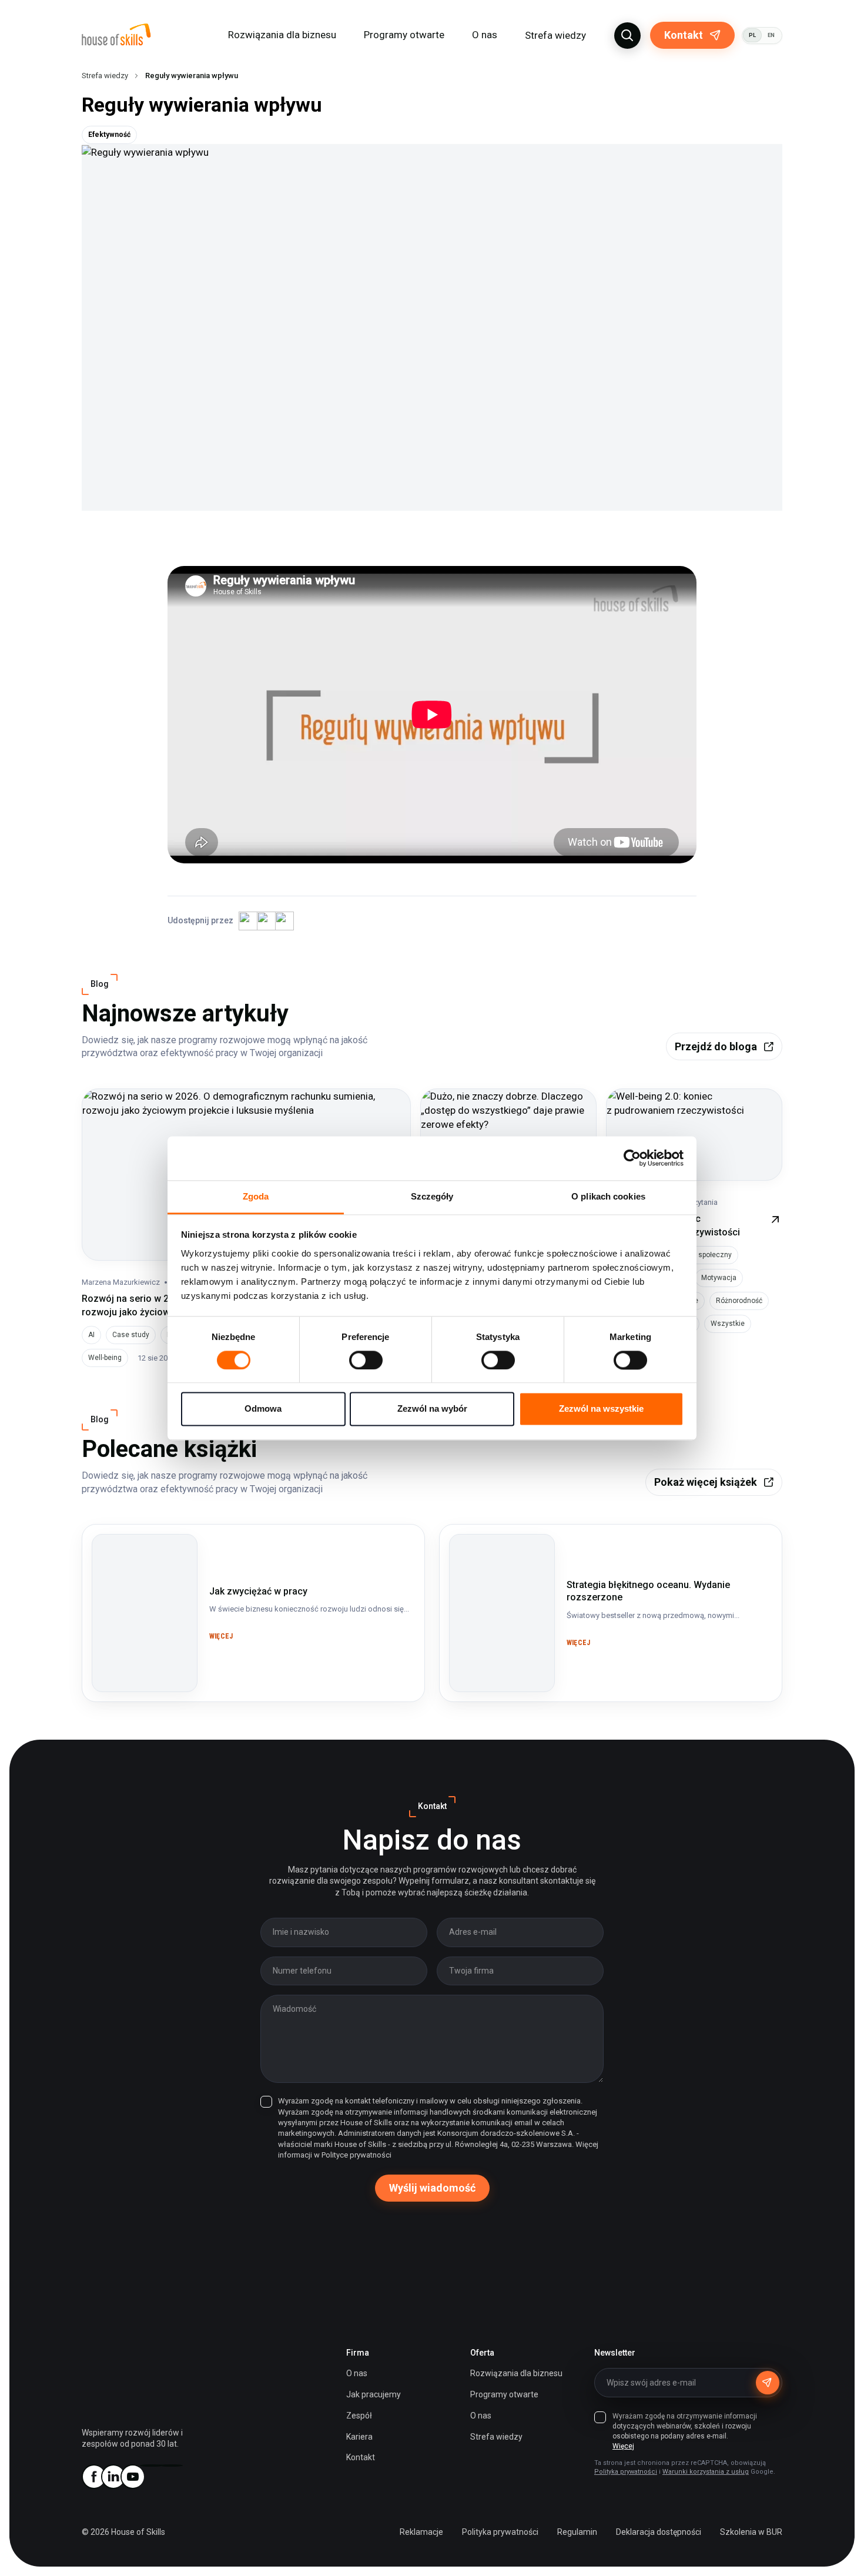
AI (91, 1335)
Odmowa (263, 1409)
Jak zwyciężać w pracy (143, 1542)
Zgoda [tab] (256, 1196)
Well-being (105, 1358)
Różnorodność (739, 1301)
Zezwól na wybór (432, 1409)
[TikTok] (171, 2466)
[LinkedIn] (113, 2477)
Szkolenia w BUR (751, 2532)
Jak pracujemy (374, 2394)
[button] (627, 36)
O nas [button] (485, 35)
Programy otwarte (404, 35)
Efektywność (109, 135)
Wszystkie (728, 1324)
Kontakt (684, 35)
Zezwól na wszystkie (601, 1409)
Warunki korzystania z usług (706, 2472)
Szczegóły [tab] (432, 1196)
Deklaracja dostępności (659, 2532)
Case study (131, 1335)
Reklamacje (421, 2532)
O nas (357, 2373)
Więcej (623, 2446)
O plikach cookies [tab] (608, 1196)
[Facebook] (93, 2477)
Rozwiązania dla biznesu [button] (282, 35)
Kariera (359, 2437)
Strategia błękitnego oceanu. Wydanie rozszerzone (494, 1556)
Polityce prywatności (356, 2155)
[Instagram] (152, 2466)
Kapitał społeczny (703, 1255)
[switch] (366, 1360)
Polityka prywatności (626, 2472)
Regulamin (577, 2532)
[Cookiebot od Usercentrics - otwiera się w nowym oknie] (632, 1158)
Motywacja (719, 1278)
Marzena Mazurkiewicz (121, 1282)
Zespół (359, 2416)
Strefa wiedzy (555, 35)
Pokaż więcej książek (706, 1482)
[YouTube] (132, 2477)
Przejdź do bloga (716, 1046)
